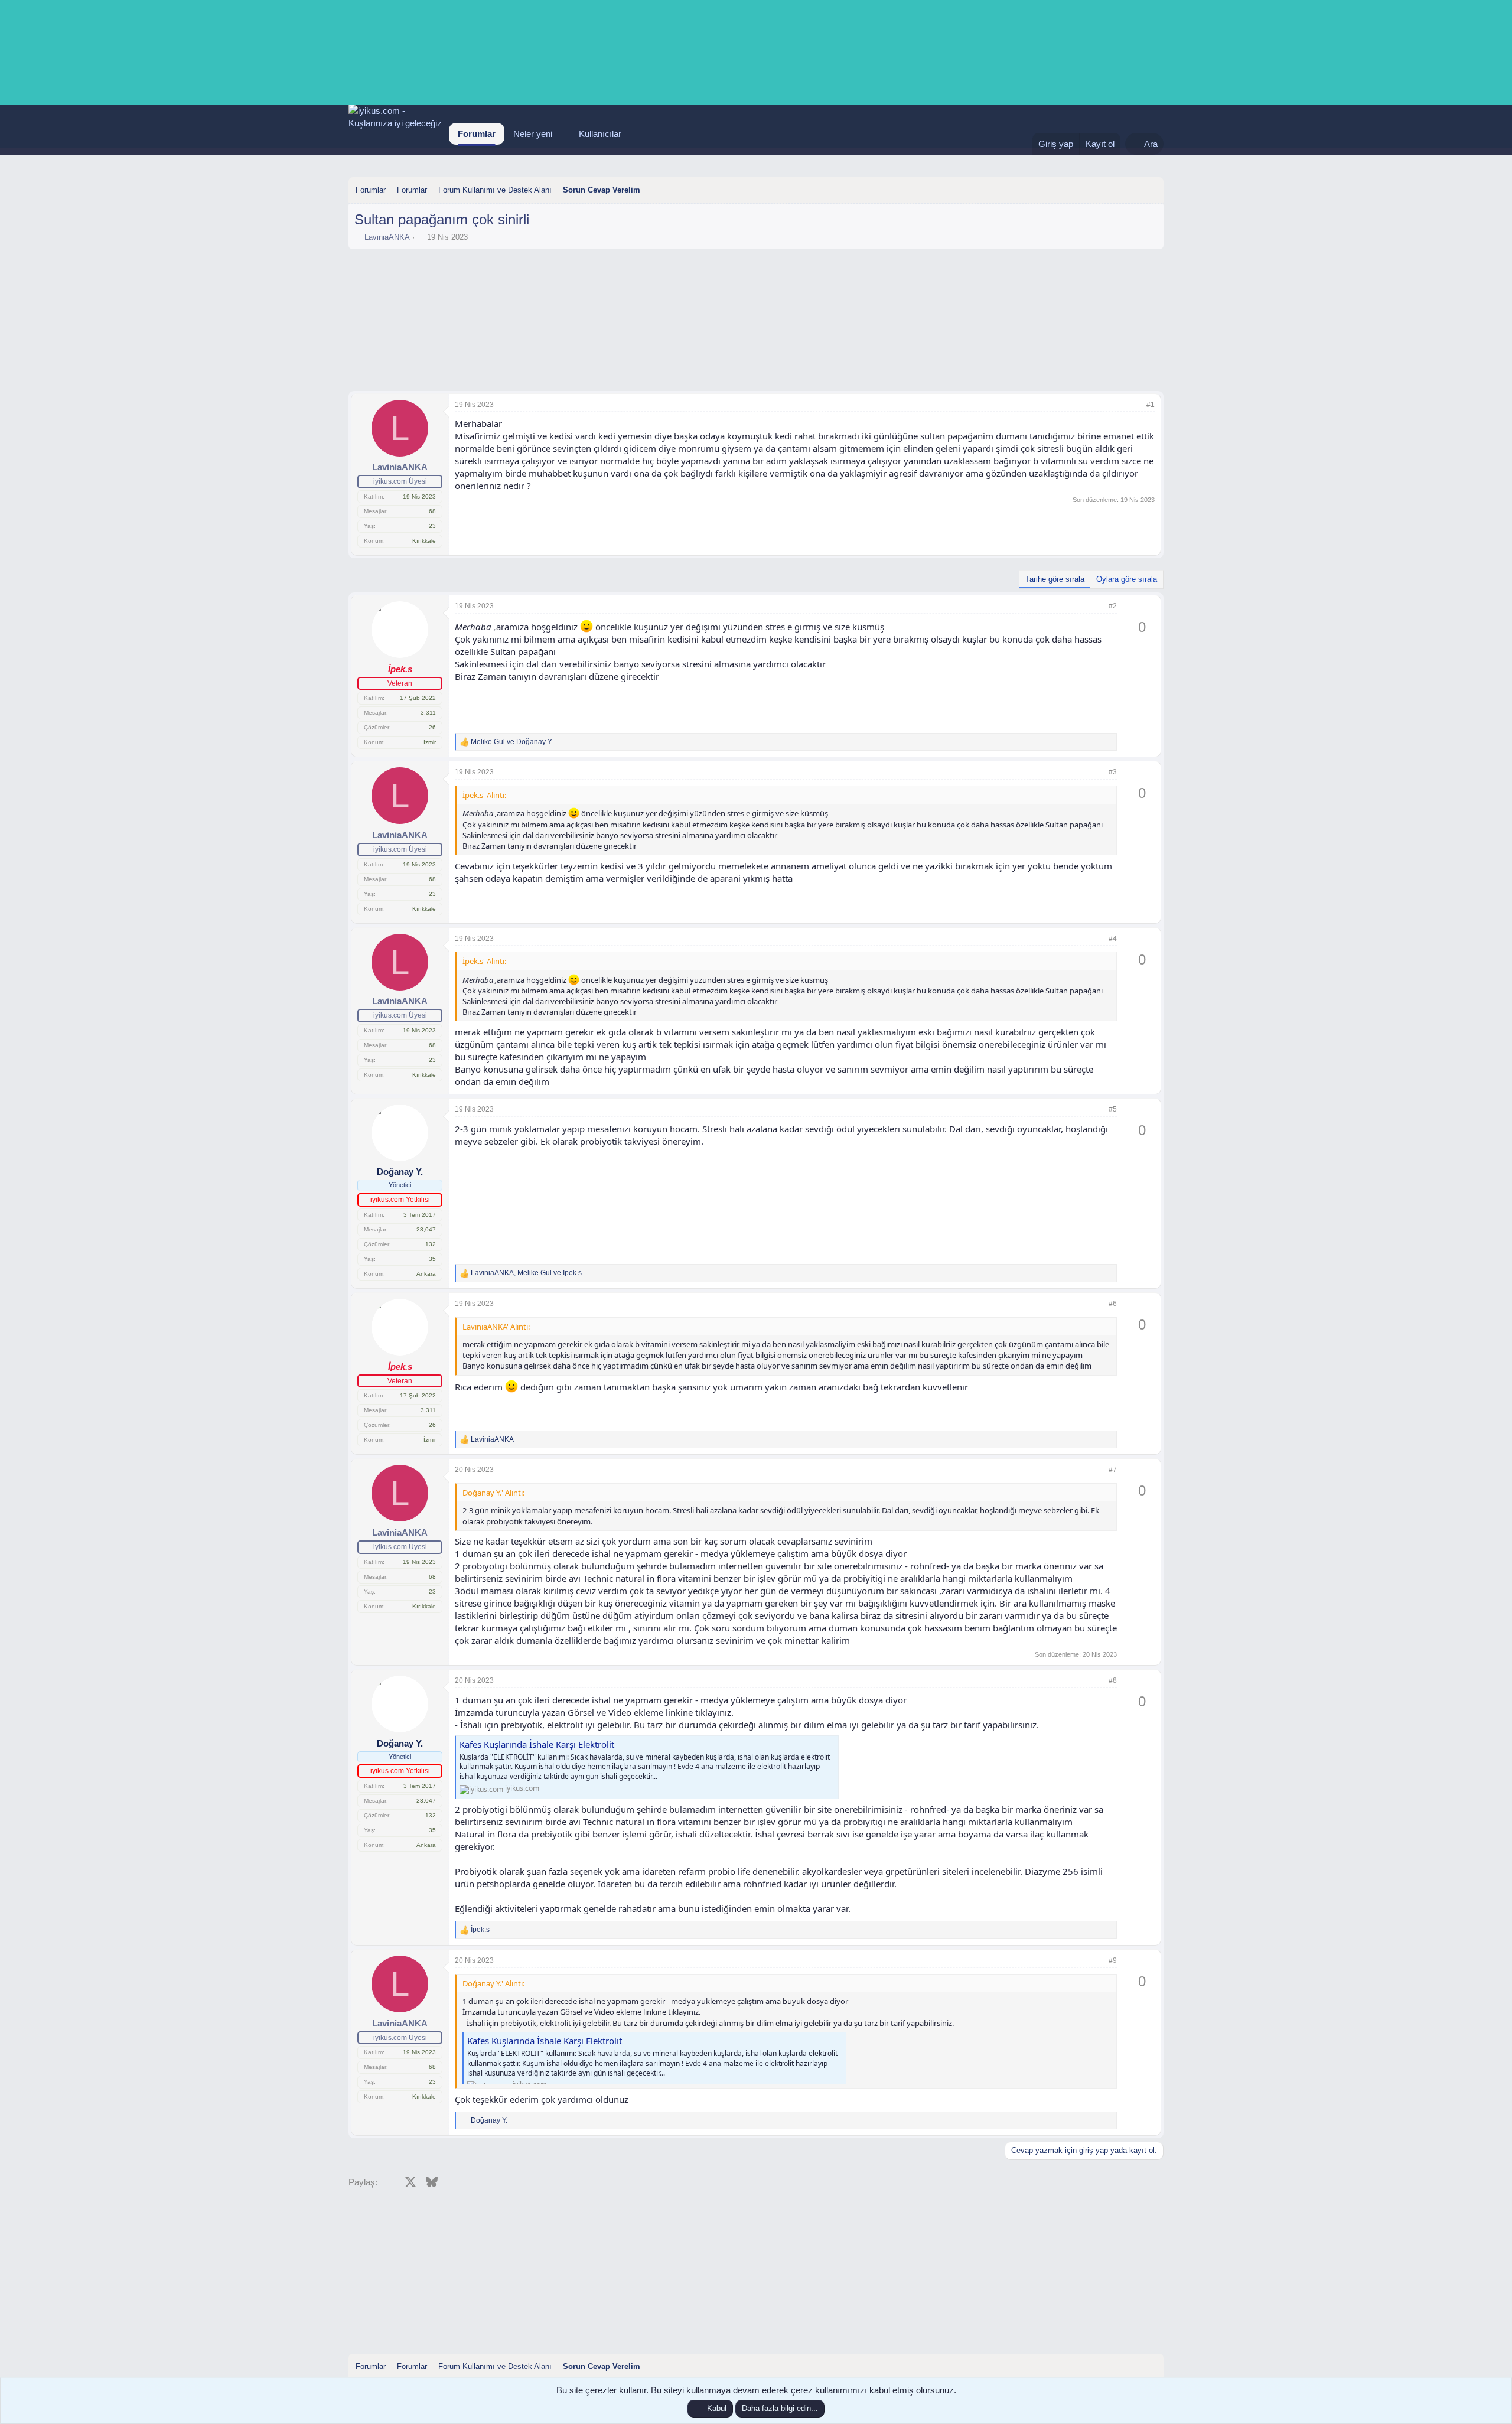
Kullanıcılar (600, 134)
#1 (1151, 405)
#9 (1113, 1960)
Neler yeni (533, 134)
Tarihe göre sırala (1055, 579)
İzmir (430, 742)
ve (512, 742)
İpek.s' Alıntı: (484, 795)
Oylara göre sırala (1127, 579)
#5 (1113, 1109)
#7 (1113, 1470)
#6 (1113, 1304)
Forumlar (477, 134)
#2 (1113, 606)
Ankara (426, 1274)
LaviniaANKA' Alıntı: (496, 1327)
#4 (1113, 939)
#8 (1113, 1680)
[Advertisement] (756, 288)
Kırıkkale (424, 541)
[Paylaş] (1135, 405)
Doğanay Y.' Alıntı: (493, 1493)
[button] (562, 134)
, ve (526, 1273)
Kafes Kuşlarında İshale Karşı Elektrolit (537, 1744)
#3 (1113, 772)
